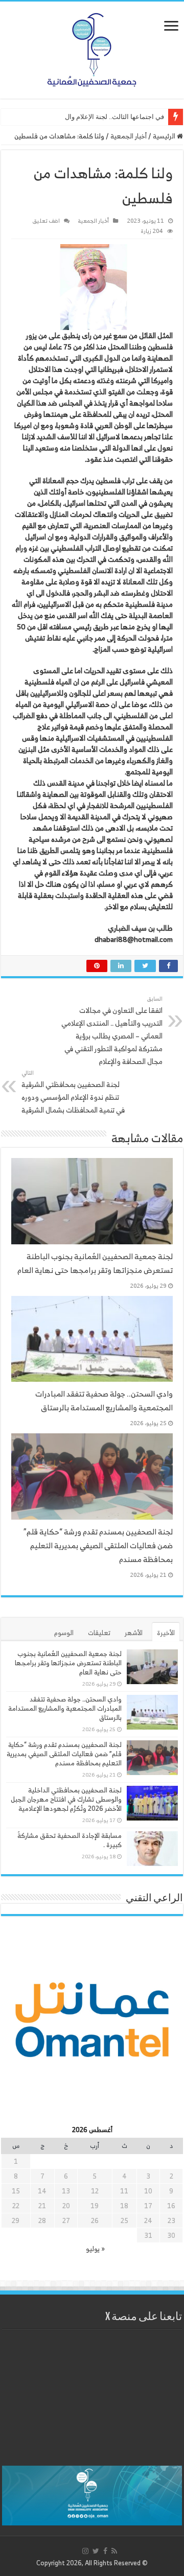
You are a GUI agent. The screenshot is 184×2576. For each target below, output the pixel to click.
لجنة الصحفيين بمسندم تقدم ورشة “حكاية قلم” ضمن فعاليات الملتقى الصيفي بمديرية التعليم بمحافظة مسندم (98, 1545)
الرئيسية (165, 136)
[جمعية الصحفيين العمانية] (92, 48)
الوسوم (64, 1633)
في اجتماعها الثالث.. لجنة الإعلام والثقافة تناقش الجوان (89, 117)
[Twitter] (96, 2551)
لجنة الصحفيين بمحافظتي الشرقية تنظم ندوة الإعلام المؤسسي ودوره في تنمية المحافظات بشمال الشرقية (73, 1092)
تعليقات (99, 1633)
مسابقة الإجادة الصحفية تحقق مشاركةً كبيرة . (70, 1840)
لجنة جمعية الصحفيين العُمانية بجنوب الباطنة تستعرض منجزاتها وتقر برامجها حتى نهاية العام (95, 1263)
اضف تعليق (46, 221)
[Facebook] (105, 2551)
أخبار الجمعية (129, 136)
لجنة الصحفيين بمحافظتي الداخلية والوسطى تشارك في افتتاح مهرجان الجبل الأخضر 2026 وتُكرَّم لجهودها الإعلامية (66, 1799)
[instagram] (85, 2551)
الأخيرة (166, 1633)
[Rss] (114, 2551)
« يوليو (95, 2249)
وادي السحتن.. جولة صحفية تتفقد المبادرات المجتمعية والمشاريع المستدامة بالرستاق (104, 1401)
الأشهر (134, 1633)
